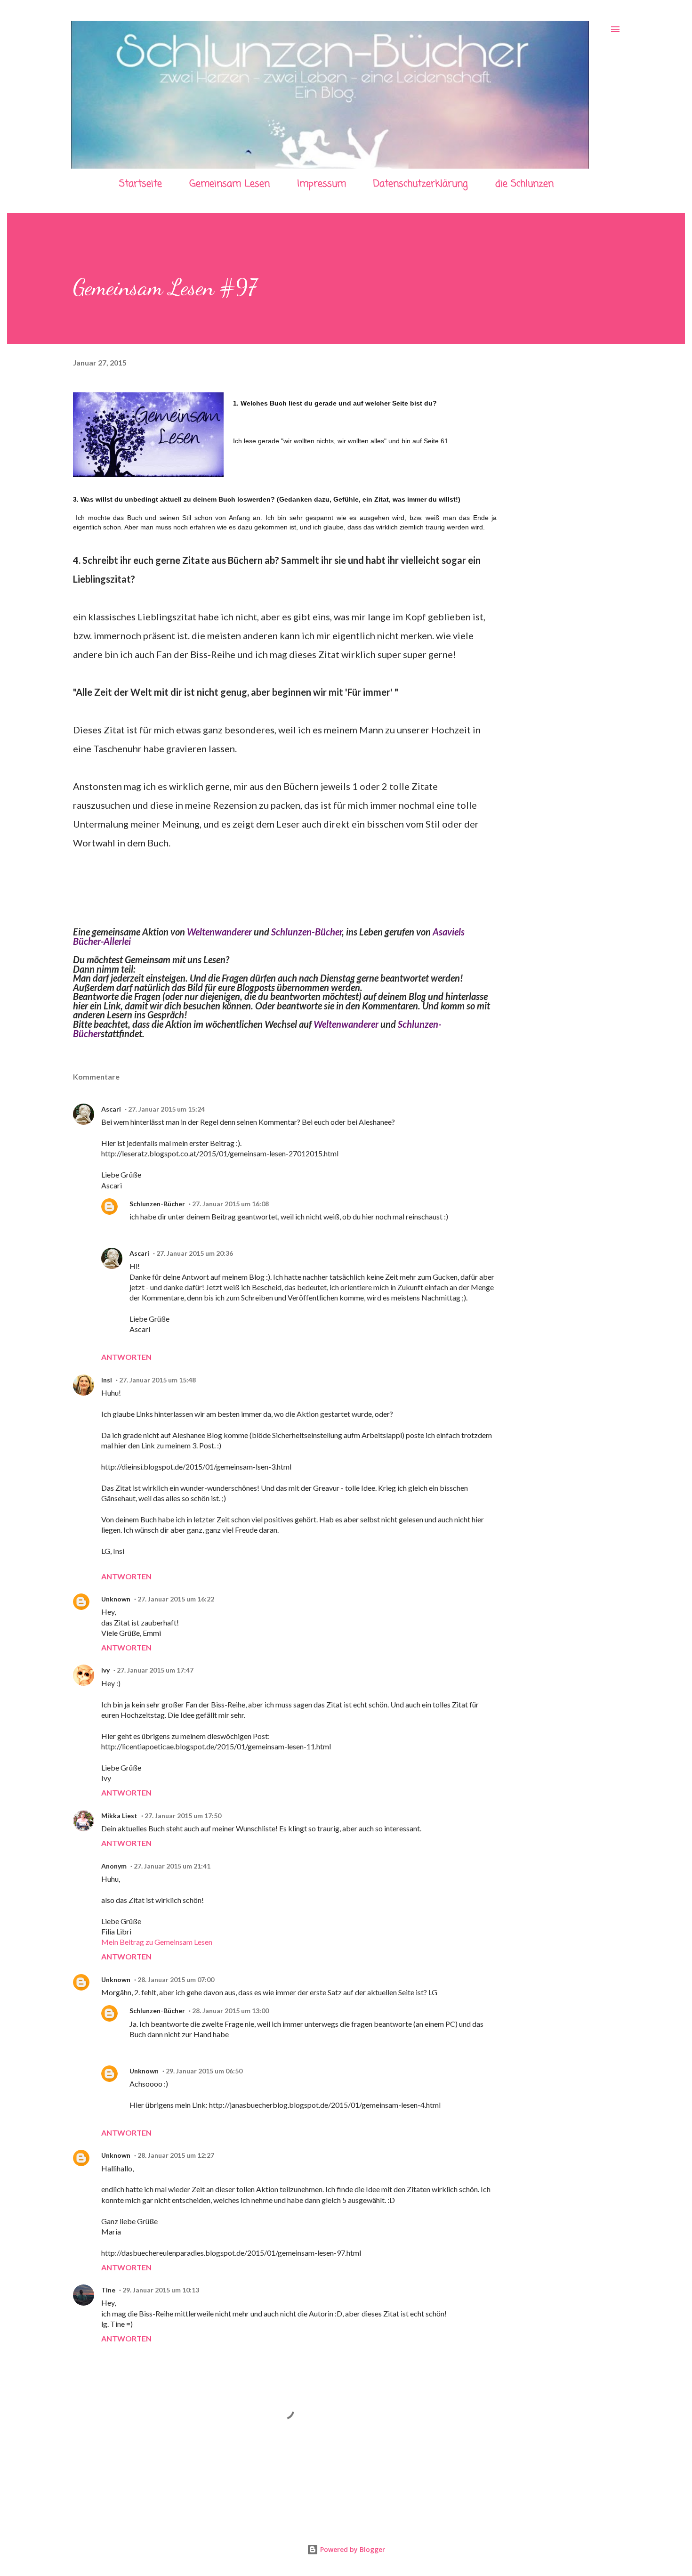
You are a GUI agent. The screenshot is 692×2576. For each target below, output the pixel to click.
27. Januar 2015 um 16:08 (230, 1204)
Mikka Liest (119, 1816)
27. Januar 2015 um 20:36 (195, 1253)
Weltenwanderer (219, 932)
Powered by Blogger (352, 2549)
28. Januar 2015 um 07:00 (176, 1979)
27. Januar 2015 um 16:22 (176, 1599)
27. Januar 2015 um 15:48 (157, 1380)
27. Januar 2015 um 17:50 (183, 1816)
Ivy (105, 1670)
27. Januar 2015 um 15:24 (166, 1109)
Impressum (322, 184)
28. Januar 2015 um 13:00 (230, 2011)
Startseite (141, 184)
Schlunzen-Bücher (306, 932)
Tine (108, 2290)
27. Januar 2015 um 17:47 (155, 1670)
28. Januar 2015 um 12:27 (176, 2155)
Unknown (116, 1599)
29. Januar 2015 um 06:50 (204, 2071)
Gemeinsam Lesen (229, 184)
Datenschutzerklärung (421, 184)
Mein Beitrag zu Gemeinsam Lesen (157, 1942)
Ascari (111, 1109)
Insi (107, 1380)
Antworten (126, 1357)
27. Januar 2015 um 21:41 (172, 1866)
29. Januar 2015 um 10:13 (161, 2290)
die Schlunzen (524, 184)
